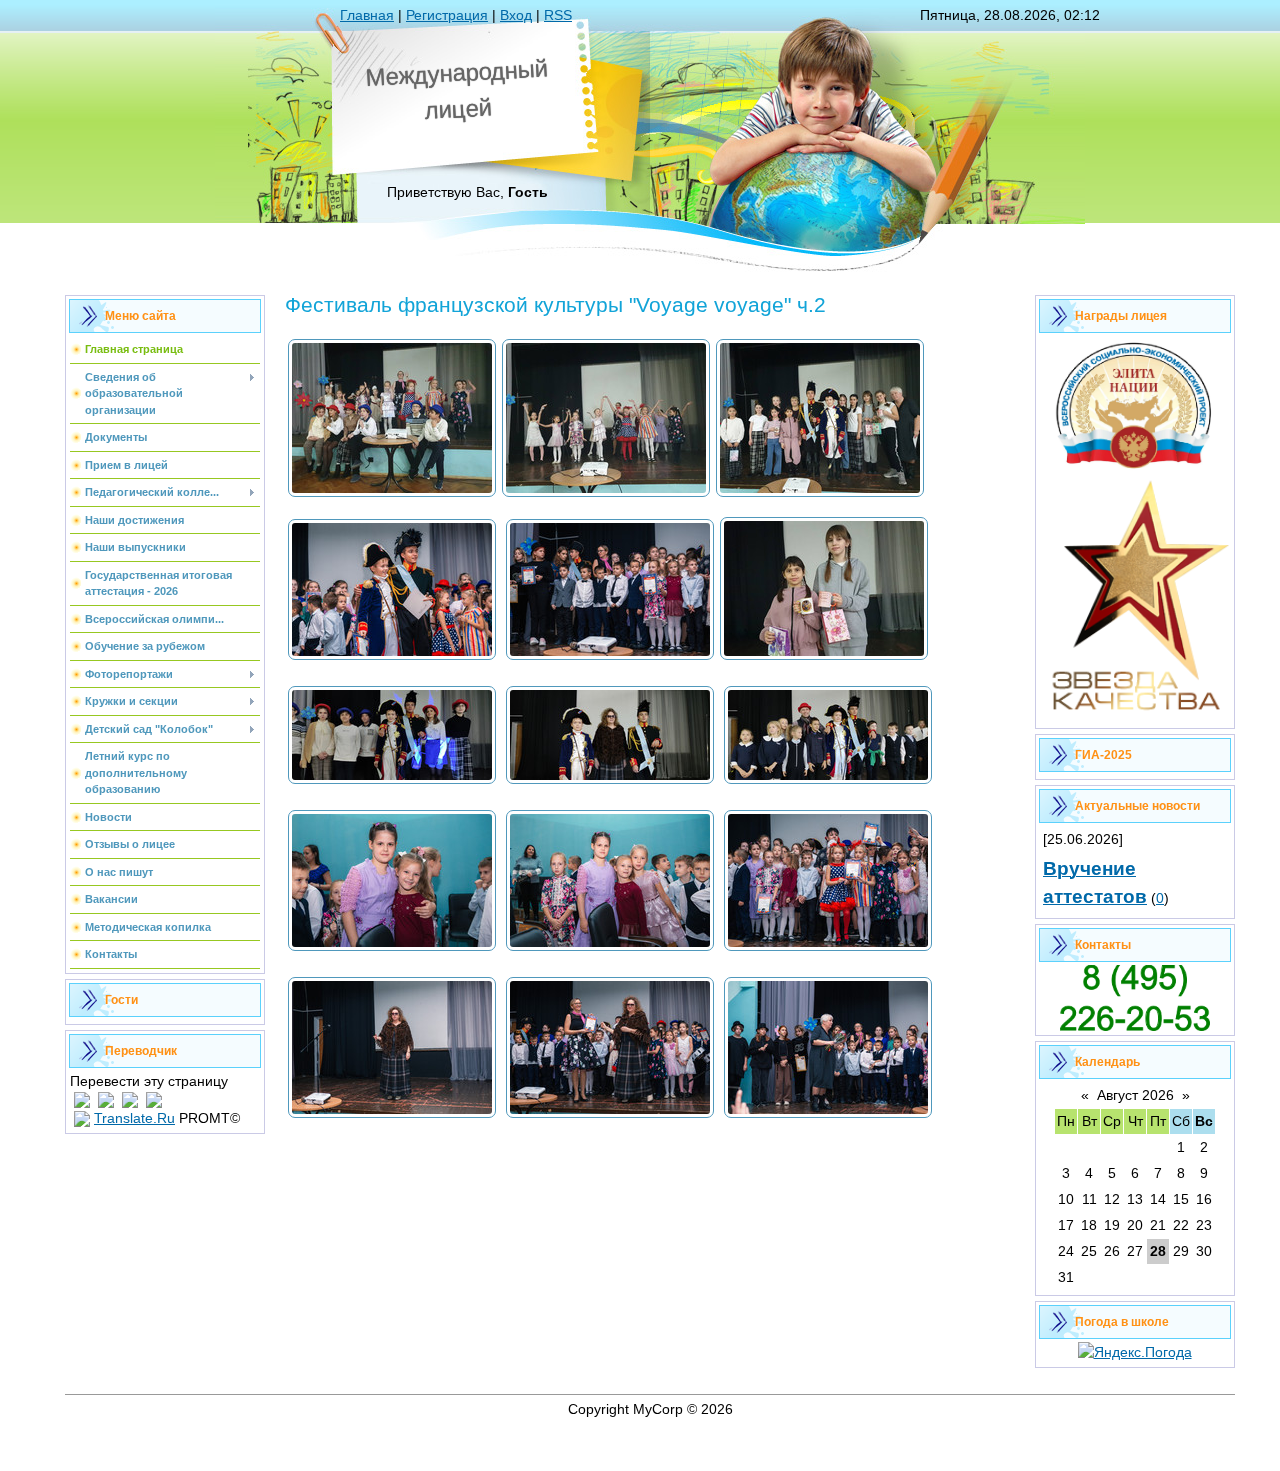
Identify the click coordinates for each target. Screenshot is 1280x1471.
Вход (516, 15)
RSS (558, 15)
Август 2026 (1135, 1095)
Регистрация (447, 15)
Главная (367, 15)
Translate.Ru (134, 1118)
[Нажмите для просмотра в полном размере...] (392, 495)
